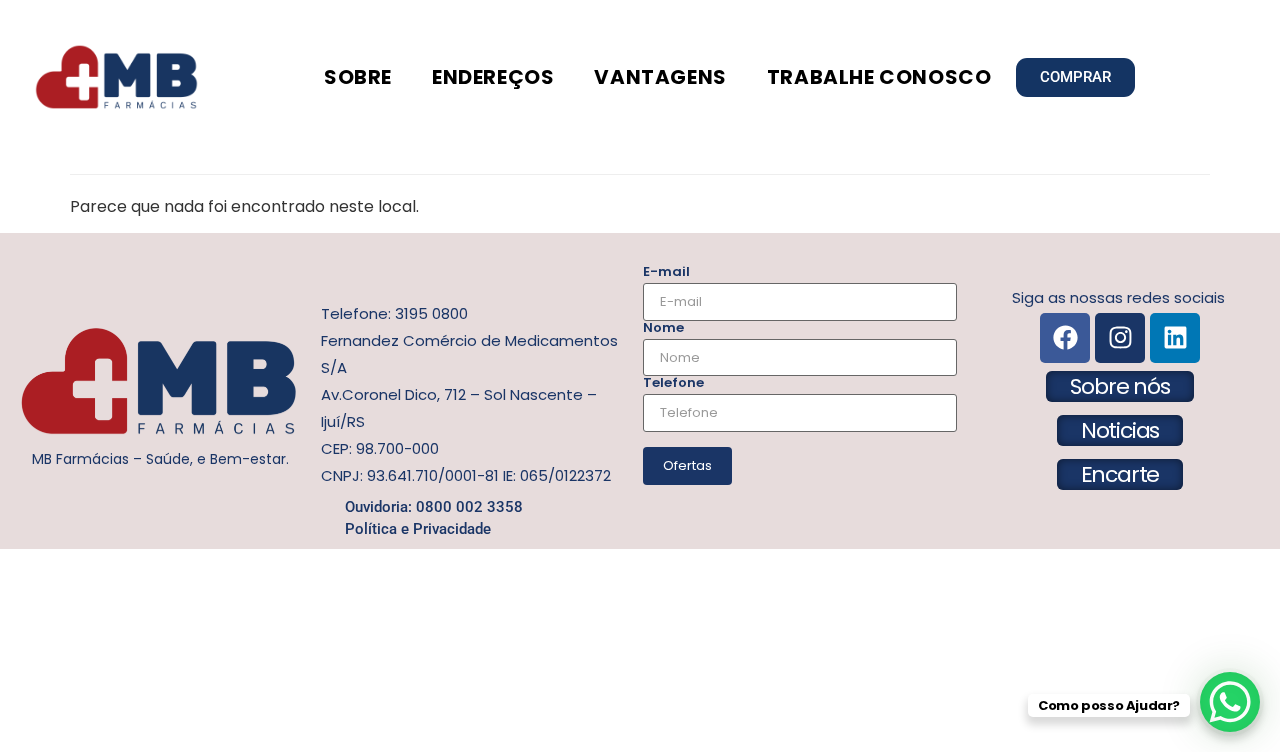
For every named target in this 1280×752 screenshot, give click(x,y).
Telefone (673, 382)
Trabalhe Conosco (879, 77)
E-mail (666, 271)
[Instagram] (1120, 338)
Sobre (358, 77)
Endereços (493, 77)
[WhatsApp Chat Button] (1230, 702)
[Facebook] (1065, 338)
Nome (663, 327)
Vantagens (660, 77)
